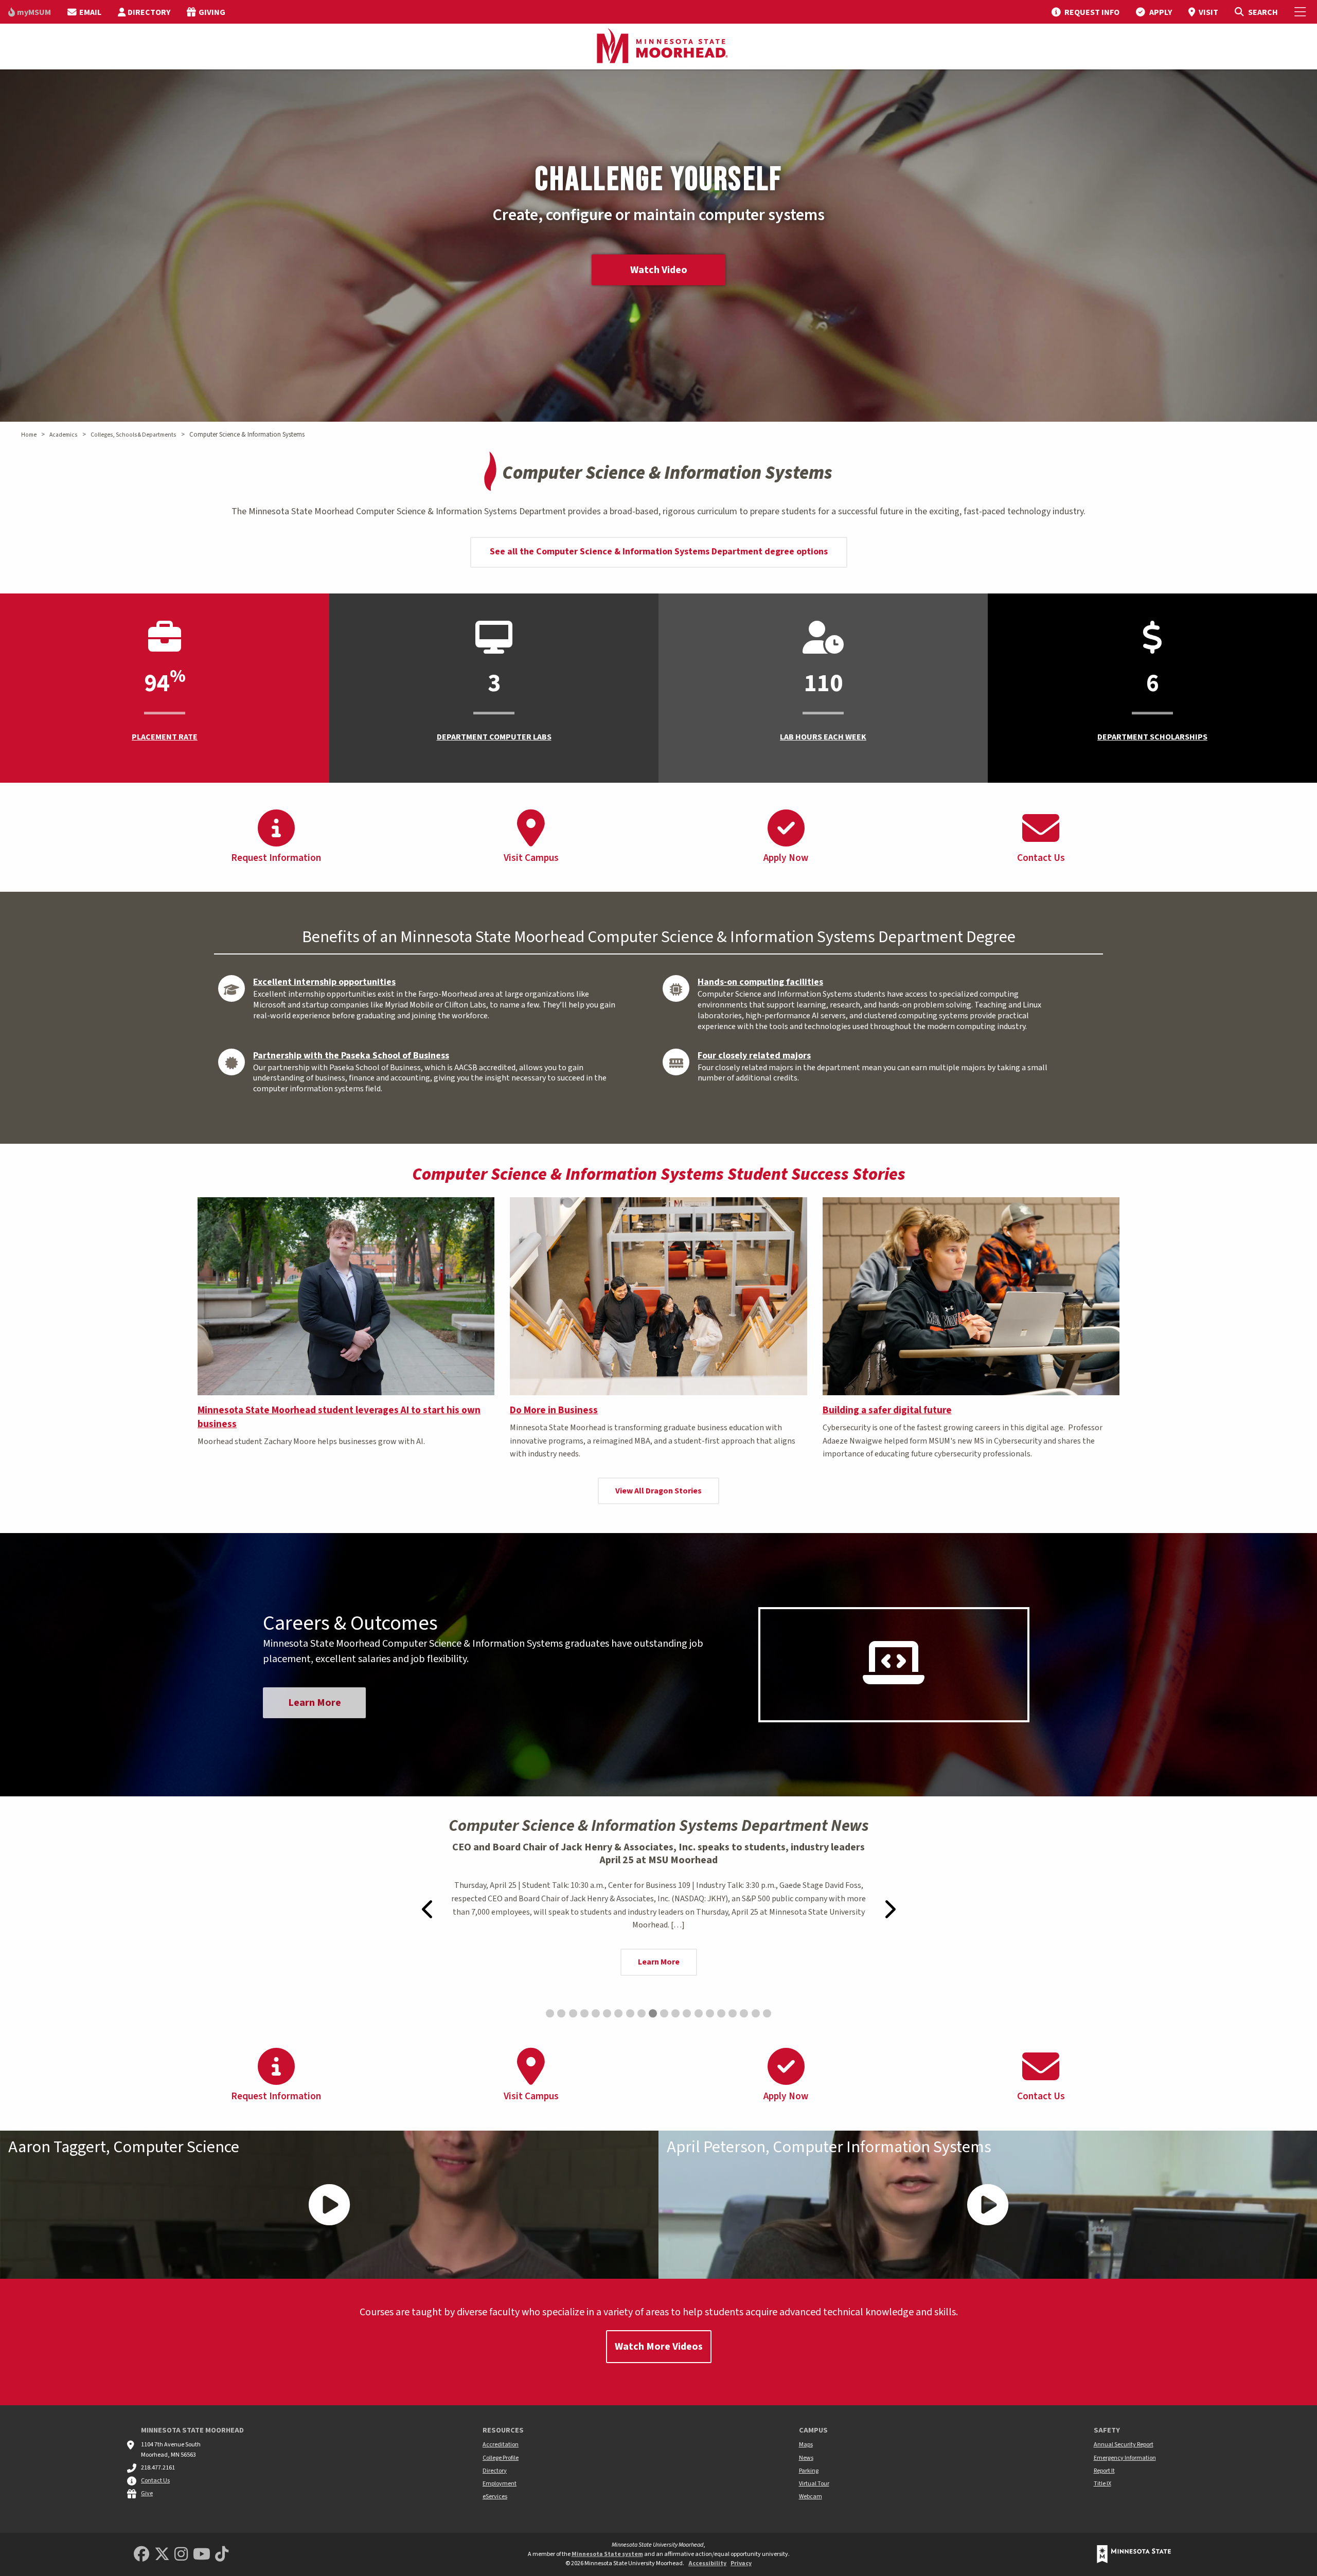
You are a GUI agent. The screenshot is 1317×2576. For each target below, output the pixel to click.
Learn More (315, 1703)
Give (147, 2493)
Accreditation (501, 2445)
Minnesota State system (607, 2554)
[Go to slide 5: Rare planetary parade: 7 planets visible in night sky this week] (596, 2013)
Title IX (1102, 2484)
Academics (63, 435)
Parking (809, 2471)
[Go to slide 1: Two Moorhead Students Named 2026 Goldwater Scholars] (550, 2013)
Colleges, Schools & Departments (133, 435)
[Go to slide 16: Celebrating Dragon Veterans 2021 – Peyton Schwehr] (721, 2013)
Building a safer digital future (887, 1410)
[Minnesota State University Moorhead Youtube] (202, 2555)
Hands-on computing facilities (760, 982)
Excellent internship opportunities (324, 982)
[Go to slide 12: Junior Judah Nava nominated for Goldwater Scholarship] (675, 2013)
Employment (500, 2484)
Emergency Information (1125, 2458)
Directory (495, 2471)
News (806, 2458)
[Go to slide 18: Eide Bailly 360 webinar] (744, 2013)
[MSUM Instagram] (181, 2555)
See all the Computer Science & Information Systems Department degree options (659, 552)
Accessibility (707, 2563)
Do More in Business (554, 1410)
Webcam (811, 2497)
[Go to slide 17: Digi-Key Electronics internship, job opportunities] (733, 2013)
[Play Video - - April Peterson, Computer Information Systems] (988, 2205)
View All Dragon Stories (658, 1491)
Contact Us (155, 2481)
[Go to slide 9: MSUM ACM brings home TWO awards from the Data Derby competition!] (642, 2013)
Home (29, 435)
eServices (495, 2497)
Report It (1104, 2471)
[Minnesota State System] (1134, 2554)
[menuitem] (30, 12)
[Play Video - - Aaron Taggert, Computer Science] (329, 2205)
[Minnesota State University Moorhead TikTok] (222, 2555)
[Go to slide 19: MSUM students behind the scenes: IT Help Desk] (756, 2013)
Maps (806, 2445)
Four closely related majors (754, 1056)
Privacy (741, 2563)
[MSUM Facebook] (141, 2555)
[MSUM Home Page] (658, 47)
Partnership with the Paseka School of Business (351, 1056)
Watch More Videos (659, 2347)
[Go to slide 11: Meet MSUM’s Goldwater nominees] (664, 2013)
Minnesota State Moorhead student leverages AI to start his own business (339, 1417)
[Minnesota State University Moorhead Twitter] (162, 2555)
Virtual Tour (814, 2484)
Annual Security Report (1124, 2445)
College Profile (501, 2458)
